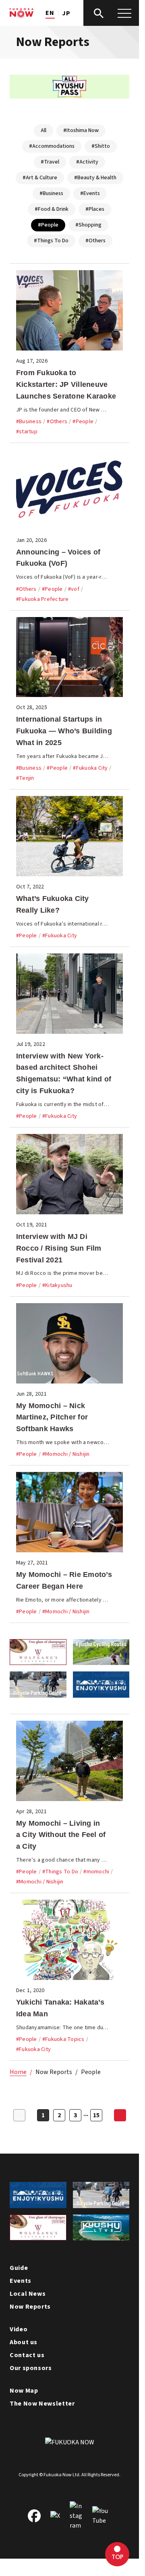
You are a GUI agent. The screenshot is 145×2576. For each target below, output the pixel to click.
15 (96, 2115)
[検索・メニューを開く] (112, 13)
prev (19, 2115)
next (120, 2115)
